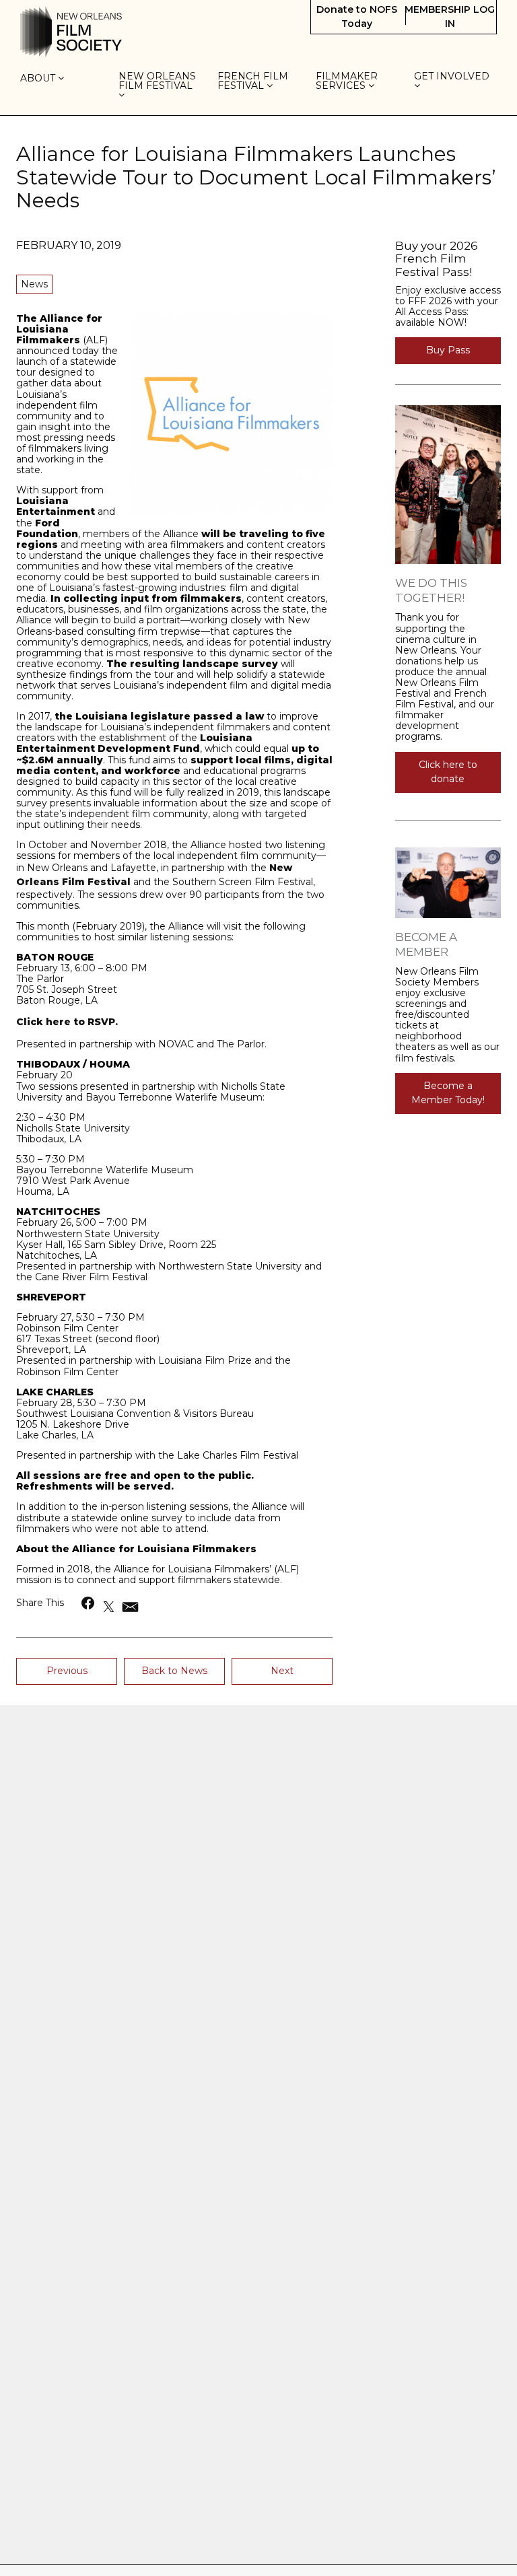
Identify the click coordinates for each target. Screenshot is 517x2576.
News (34, 284)
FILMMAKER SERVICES (347, 81)
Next (282, 1671)
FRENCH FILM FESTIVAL (253, 81)
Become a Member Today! (448, 1093)
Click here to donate (448, 772)
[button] (89, 1603)
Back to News (174, 1671)
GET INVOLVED (453, 77)
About (39, 79)
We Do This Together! (431, 590)
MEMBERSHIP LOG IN (450, 16)
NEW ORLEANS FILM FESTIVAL (157, 81)
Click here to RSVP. (67, 1022)
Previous (67, 1671)
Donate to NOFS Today (357, 16)
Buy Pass (448, 350)
